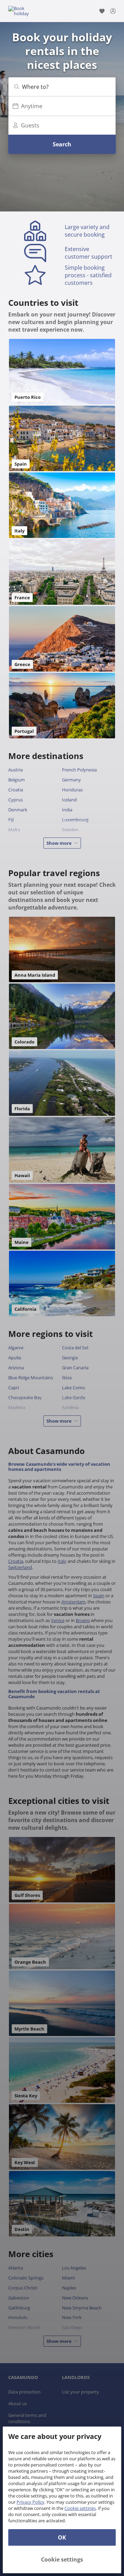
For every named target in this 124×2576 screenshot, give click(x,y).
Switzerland (20, 1567)
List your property (81, 2392)
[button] (62, 87)
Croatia (16, 1561)
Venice (58, 1620)
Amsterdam (73, 1602)
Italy (62, 1561)
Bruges (83, 1620)
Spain (99, 1596)
